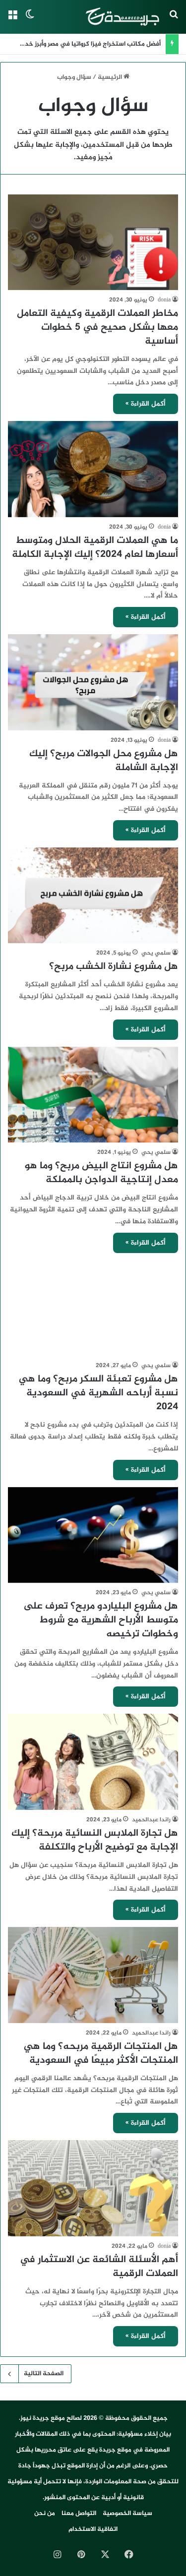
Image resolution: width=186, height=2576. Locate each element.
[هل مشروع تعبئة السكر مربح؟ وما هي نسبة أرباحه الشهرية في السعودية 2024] (93, 1308)
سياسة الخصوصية (127, 2514)
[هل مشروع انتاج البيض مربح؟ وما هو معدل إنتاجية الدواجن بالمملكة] (93, 1095)
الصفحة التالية (44, 2374)
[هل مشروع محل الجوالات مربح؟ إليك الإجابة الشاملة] (93, 682)
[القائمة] (12, 21)
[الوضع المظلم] (30, 21)
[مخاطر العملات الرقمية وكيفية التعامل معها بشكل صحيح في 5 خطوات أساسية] (93, 242)
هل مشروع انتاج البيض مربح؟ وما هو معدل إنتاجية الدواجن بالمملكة (101, 1173)
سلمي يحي (156, 953)
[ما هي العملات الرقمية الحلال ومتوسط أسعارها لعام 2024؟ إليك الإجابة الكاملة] (93, 469)
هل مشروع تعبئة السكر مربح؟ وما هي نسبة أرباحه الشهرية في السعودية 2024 (98, 1393)
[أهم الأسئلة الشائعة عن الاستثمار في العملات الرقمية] (93, 2188)
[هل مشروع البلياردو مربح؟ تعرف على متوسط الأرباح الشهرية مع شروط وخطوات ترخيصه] (93, 1535)
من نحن (45, 2514)
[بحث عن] (174, 21)
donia (164, 300)
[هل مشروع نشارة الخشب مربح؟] (93, 895)
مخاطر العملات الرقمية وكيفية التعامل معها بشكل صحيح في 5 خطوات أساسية (97, 328)
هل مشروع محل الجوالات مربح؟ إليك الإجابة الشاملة (104, 761)
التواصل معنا (79, 2514)
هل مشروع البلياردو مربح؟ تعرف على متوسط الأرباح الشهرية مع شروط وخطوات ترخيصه (101, 1620)
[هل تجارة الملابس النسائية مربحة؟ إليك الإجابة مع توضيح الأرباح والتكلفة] (93, 1762)
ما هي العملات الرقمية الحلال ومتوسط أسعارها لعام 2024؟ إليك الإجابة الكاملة (95, 548)
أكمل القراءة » (146, 404)
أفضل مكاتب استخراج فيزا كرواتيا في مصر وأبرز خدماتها (86, 44)
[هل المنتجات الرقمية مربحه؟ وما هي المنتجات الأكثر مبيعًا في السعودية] (93, 1975)
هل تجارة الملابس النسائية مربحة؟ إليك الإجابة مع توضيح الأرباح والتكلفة (95, 1840)
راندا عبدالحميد (151, 1820)
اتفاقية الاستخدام (93, 2529)
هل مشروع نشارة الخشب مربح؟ (114, 967)
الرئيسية (111, 77)
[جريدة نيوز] (122, 17)
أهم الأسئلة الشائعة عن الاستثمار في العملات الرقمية (99, 2267)
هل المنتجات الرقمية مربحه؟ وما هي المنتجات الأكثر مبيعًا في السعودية (101, 2054)
